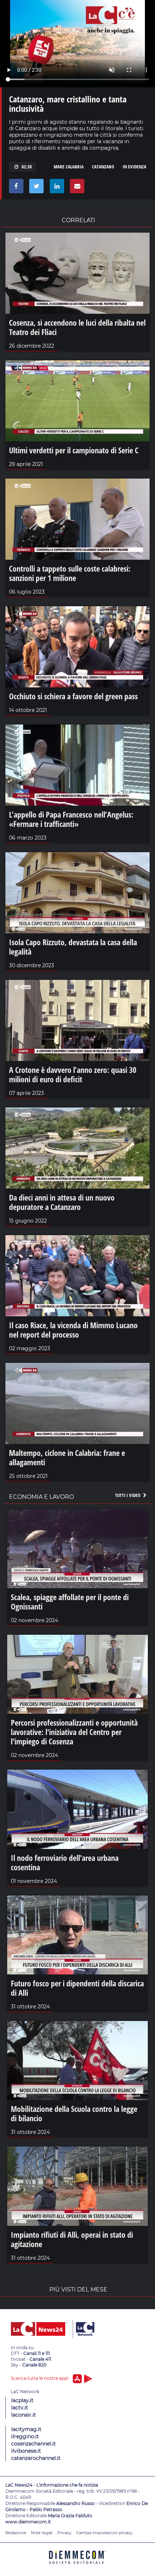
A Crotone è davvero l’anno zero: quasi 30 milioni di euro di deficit (73, 1074)
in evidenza (134, 167)
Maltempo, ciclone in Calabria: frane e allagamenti (67, 1457)
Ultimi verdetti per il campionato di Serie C (74, 450)
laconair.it (24, 2415)
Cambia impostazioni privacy (104, 2533)
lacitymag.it (26, 2429)
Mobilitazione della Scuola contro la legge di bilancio (74, 2113)
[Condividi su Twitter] (35, 188)
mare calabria (69, 167)
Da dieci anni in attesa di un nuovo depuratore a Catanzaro (62, 1202)
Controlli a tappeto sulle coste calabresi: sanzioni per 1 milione (70, 573)
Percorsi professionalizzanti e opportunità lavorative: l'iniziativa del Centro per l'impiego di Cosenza (74, 1732)
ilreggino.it (25, 2436)
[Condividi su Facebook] (15, 188)
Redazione (16, 2533)
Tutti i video (128, 1495)
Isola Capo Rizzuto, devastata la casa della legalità (73, 947)
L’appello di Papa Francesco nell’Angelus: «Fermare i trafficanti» (71, 819)
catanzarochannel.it (36, 2458)
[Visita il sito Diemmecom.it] (77, 2566)
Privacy (64, 2533)
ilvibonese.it (26, 2451)
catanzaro (103, 167)
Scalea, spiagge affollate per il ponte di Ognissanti (70, 1602)
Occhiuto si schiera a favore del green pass (73, 696)
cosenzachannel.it (34, 2444)
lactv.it (20, 2408)
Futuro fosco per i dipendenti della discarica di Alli (77, 1988)
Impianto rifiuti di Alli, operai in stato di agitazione (72, 2239)
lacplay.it (22, 2400)
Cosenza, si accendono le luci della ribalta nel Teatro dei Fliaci (77, 327)
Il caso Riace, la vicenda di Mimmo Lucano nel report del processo (73, 1330)
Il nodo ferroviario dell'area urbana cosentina (65, 1862)
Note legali (42, 2533)
